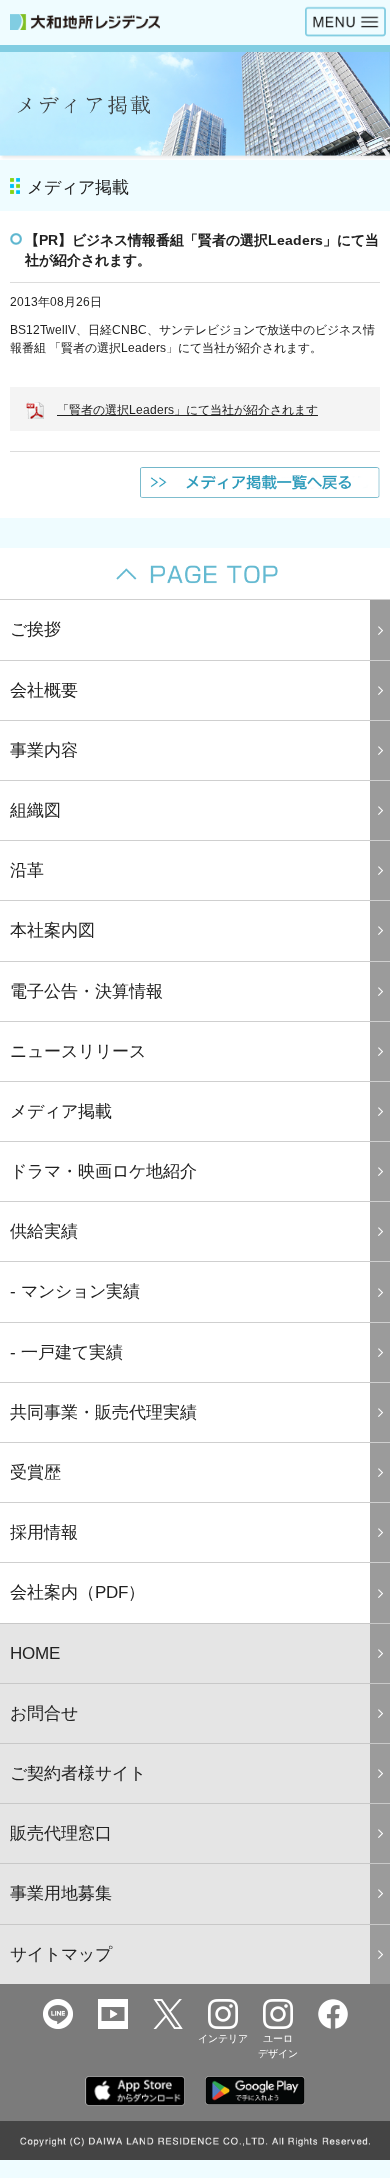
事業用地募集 (61, 1893)
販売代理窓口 (61, 1833)
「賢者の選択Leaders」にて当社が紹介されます (187, 410)
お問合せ (44, 1713)
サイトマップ (61, 1954)
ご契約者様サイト (78, 1773)
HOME (35, 1653)
